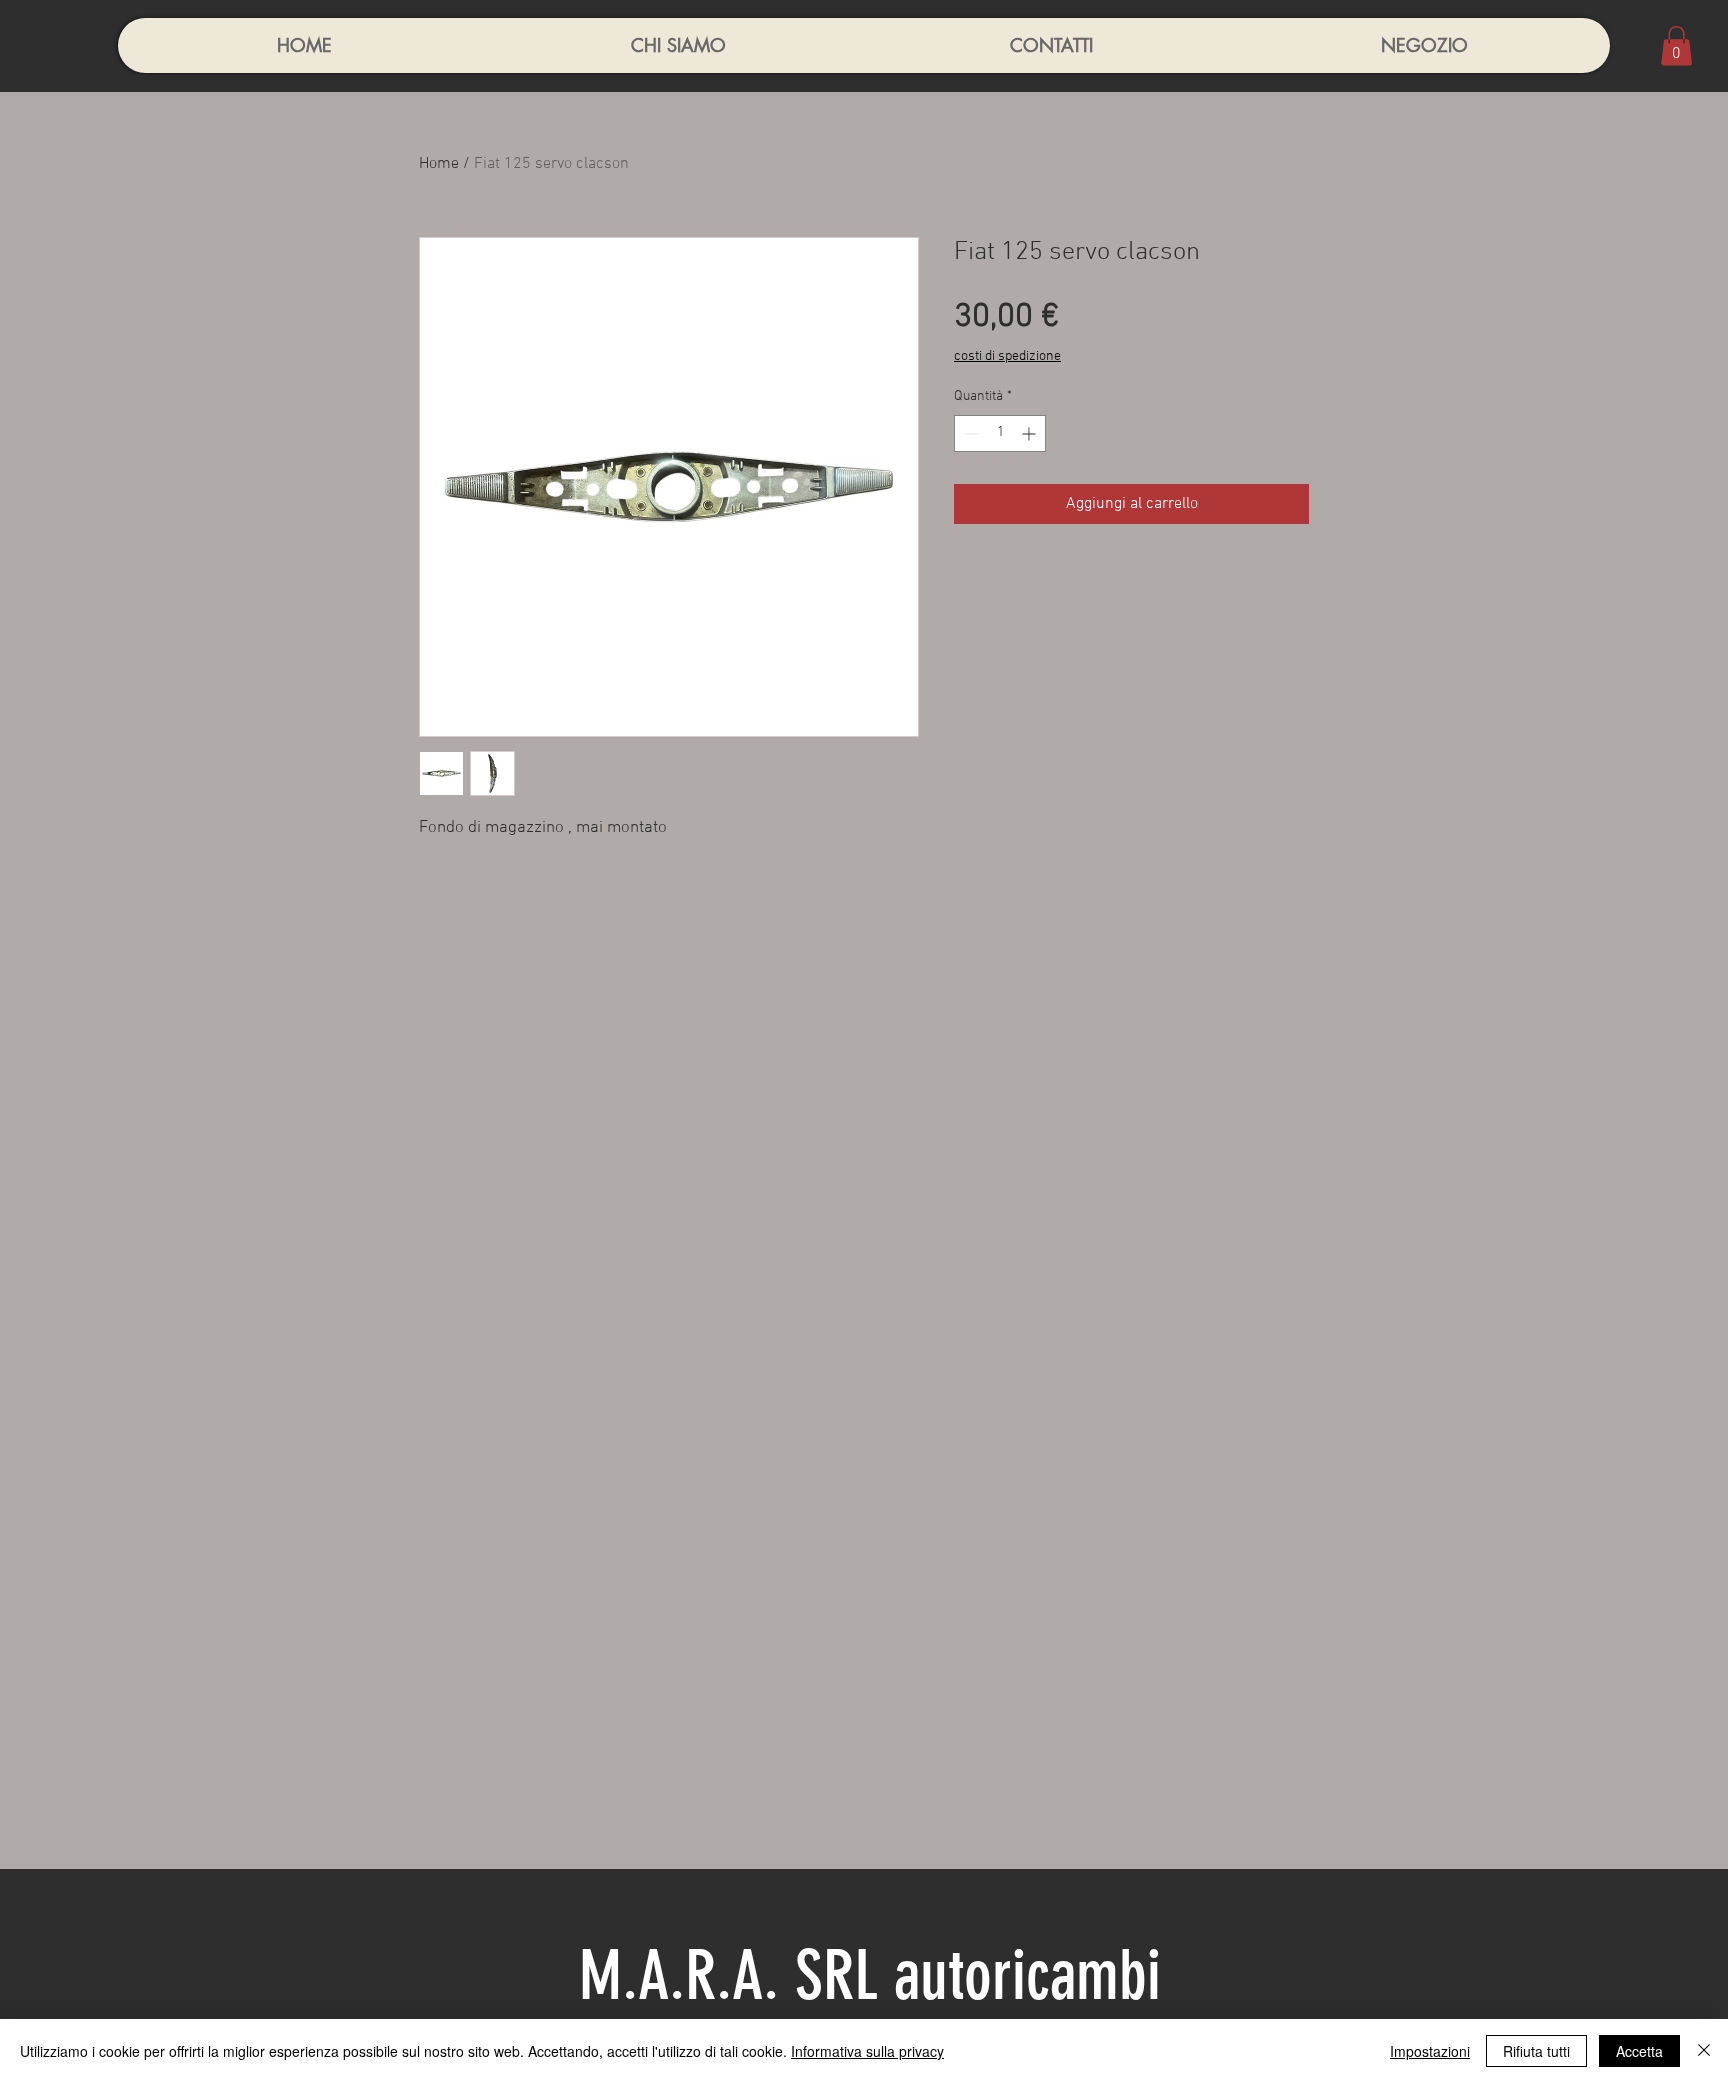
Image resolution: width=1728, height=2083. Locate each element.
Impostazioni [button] (1430, 2051)
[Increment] (1030, 433)
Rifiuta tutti (1536, 2051)
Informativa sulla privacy (867, 2051)
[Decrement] (969, 433)
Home (439, 164)
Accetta (1639, 2051)
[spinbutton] (1000, 433)
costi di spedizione (1007, 356)
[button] (1676, 45)
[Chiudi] (1704, 2051)
